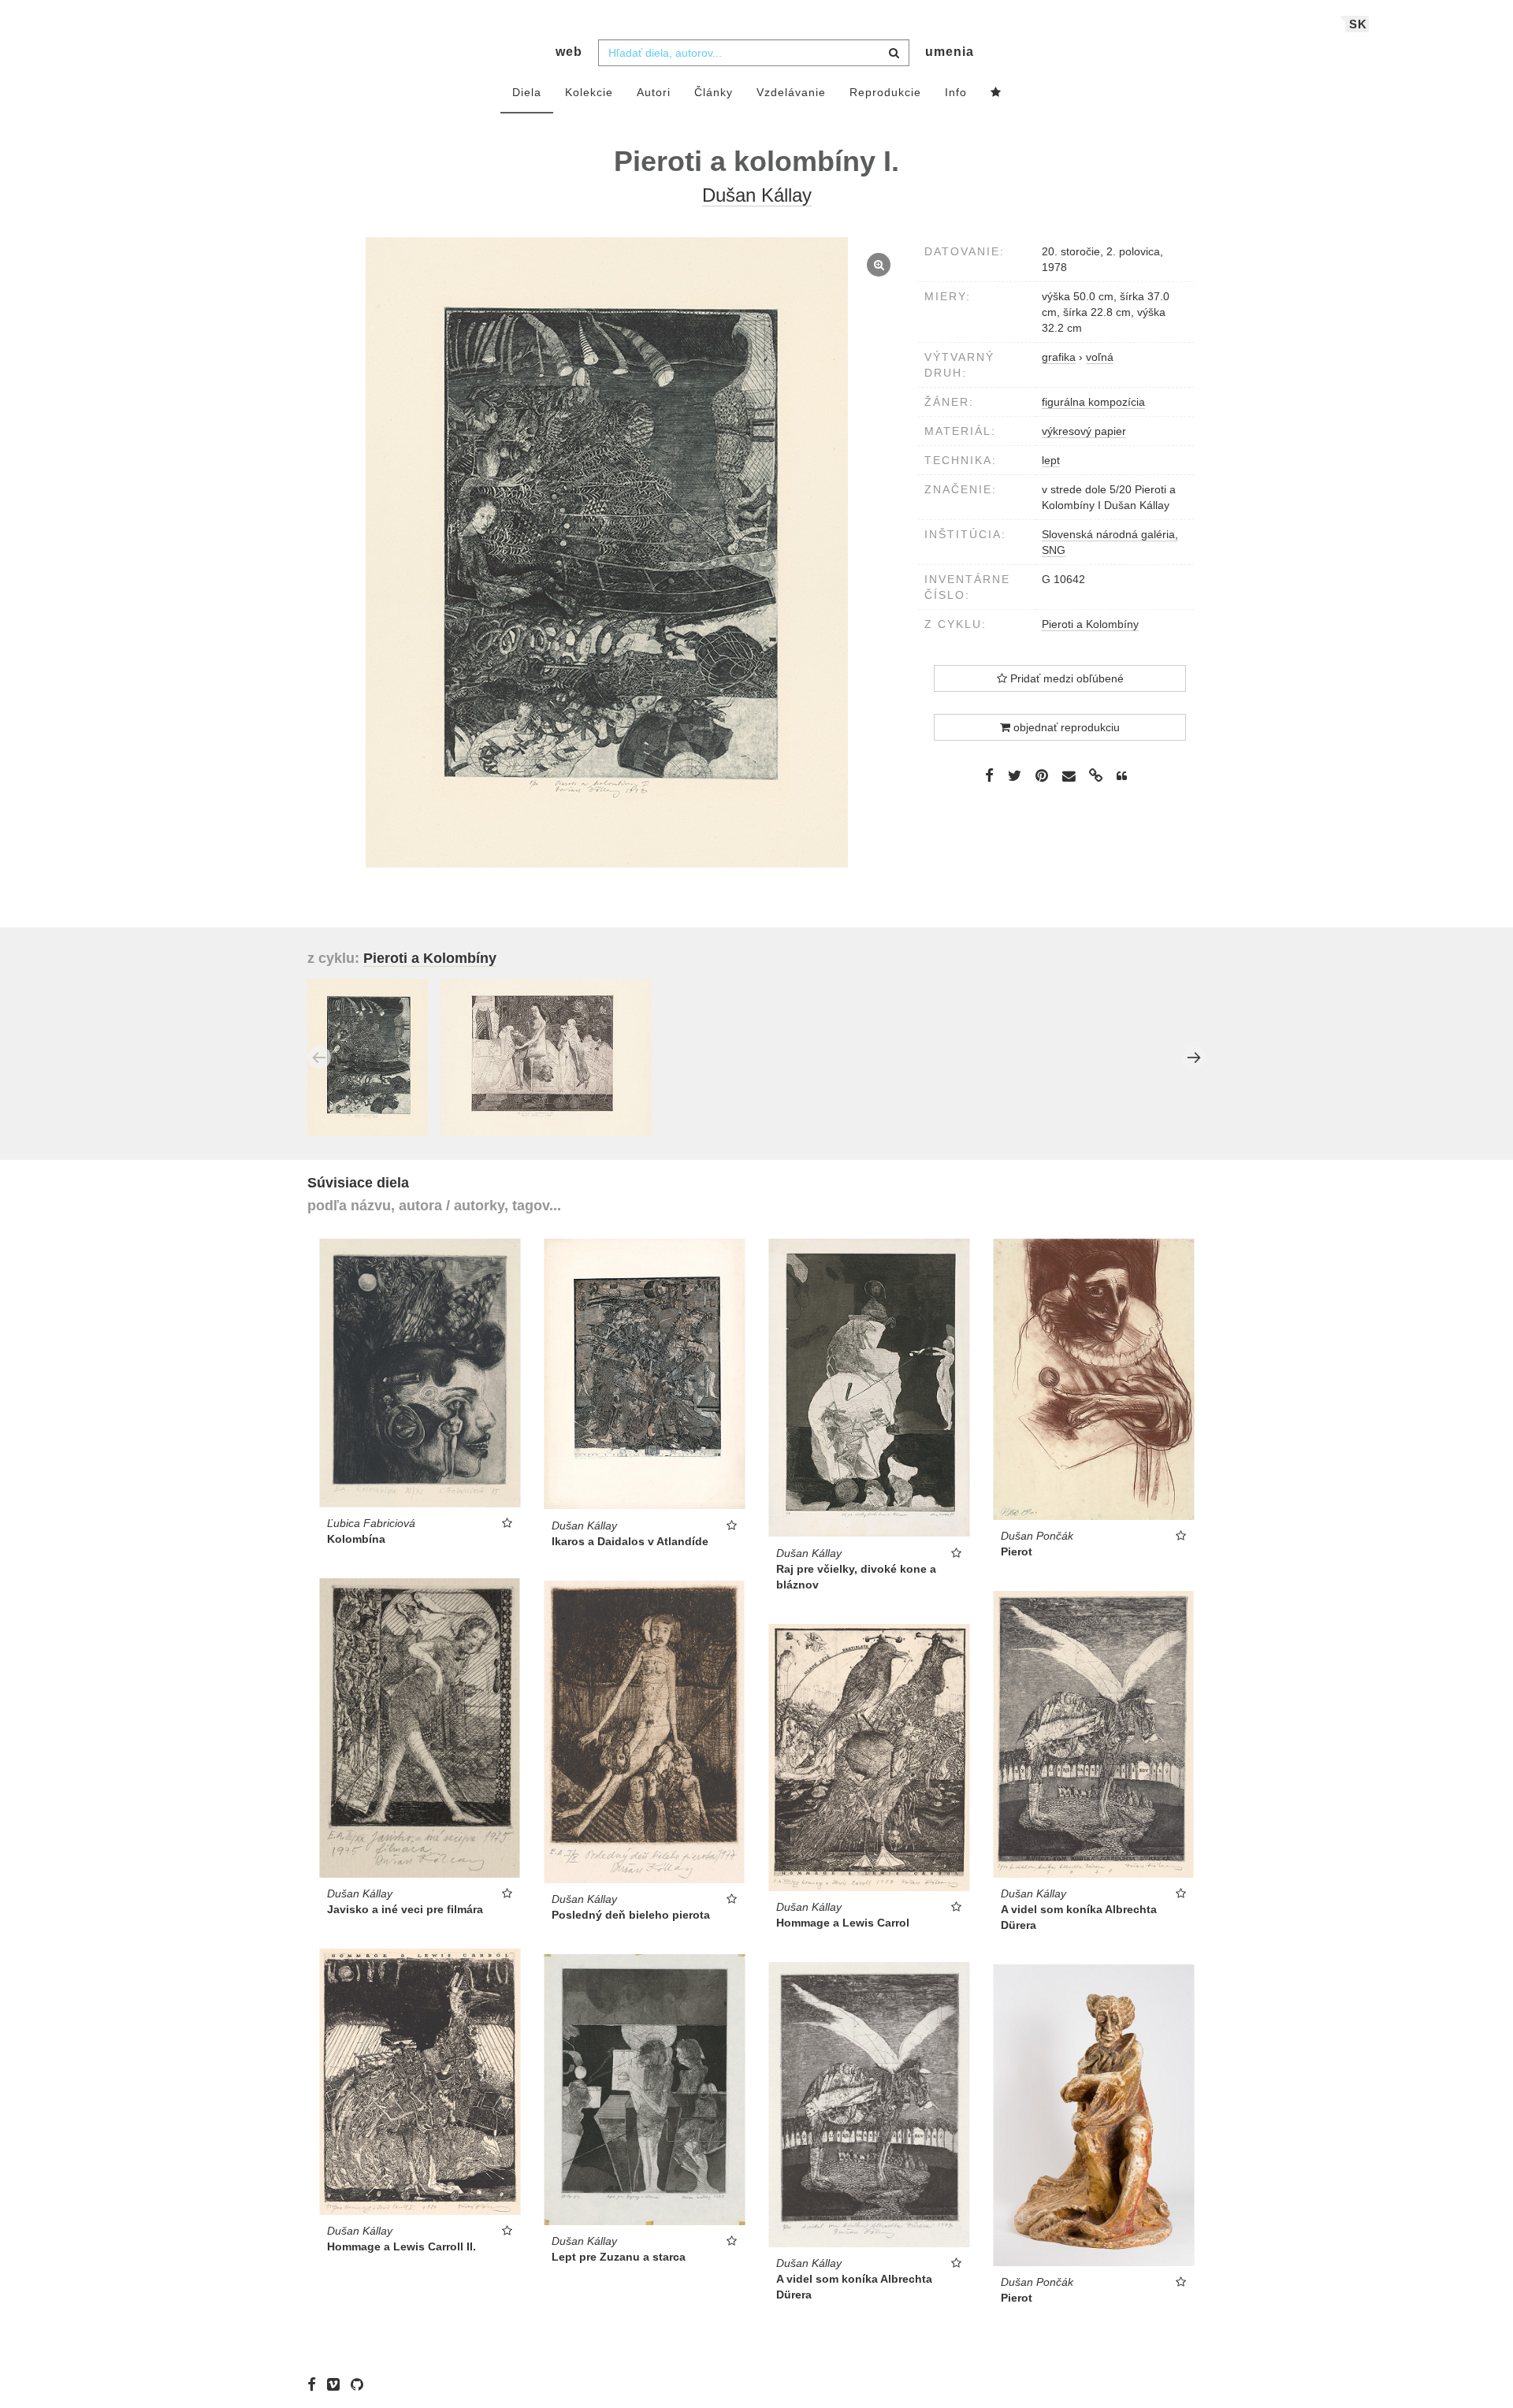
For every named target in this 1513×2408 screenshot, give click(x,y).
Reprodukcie (885, 92)
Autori (654, 92)
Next (1194, 1057)
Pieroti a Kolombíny (1090, 624)
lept (1051, 460)
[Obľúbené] (996, 93)
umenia (950, 52)
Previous (319, 1057)
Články (714, 92)
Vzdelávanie (791, 92)
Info (956, 92)
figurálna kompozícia (1093, 402)
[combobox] (754, 53)
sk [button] (1358, 24)
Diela (527, 92)
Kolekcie (589, 92)
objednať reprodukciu (1065, 727)
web (569, 52)
